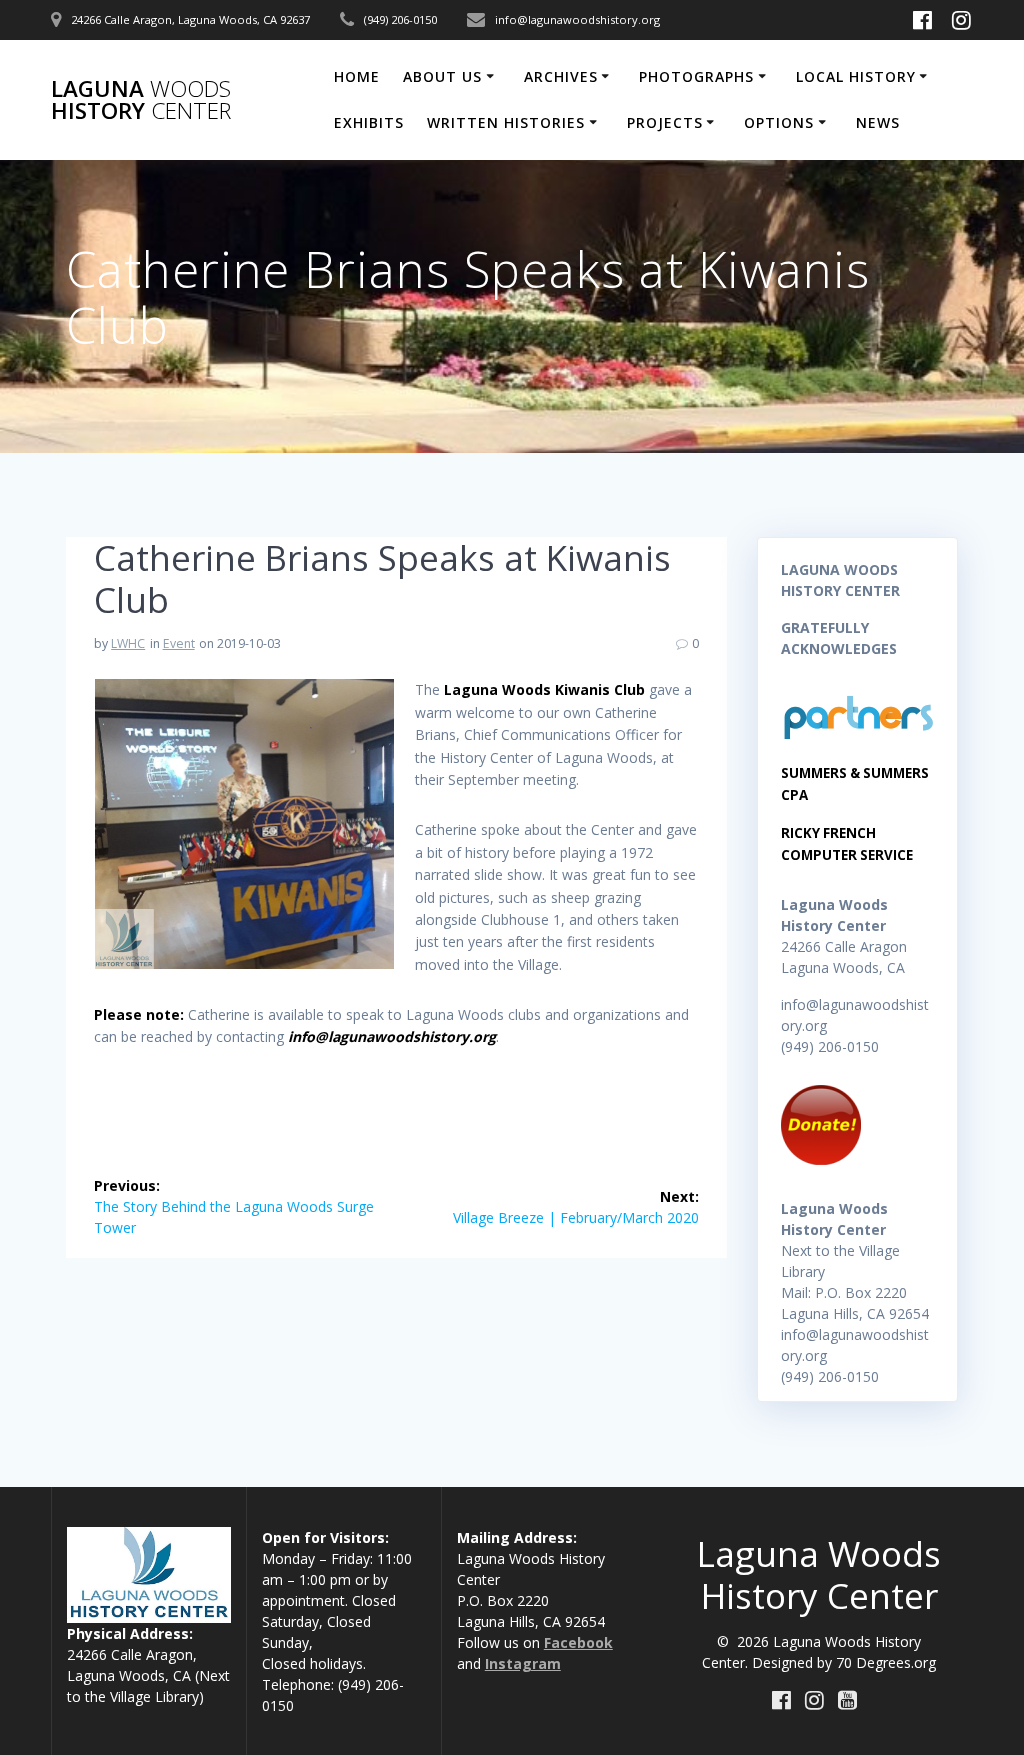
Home (357, 76)
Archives (561, 76)
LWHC (128, 643)
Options (779, 122)
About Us (442, 76)
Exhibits (369, 122)
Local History (856, 76)
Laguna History (141, 100)
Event (179, 643)
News (878, 122)
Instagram (523, 1663)
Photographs (696, 76)
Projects (665, 122)
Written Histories (506, 122)
